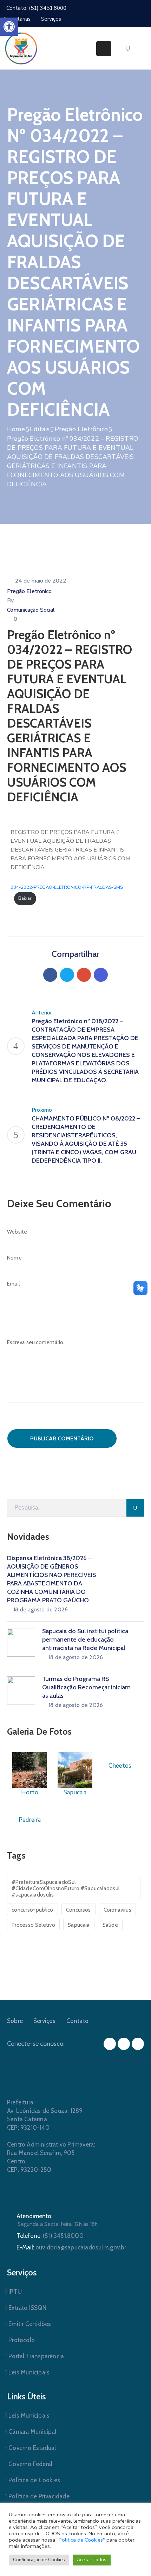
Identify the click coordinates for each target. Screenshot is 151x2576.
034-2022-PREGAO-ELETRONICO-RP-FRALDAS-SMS (67, 887)
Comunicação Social (31, 610)
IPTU (15, 2292)
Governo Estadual (32, 2448)
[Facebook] (50, 975)
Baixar (25, 898)
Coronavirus (117, 1910)
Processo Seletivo (33, 1925)
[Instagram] (124, 2044)
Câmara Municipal (32, 2432)
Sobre (15, 2021)
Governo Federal (30, 2464)
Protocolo (22, 2340)
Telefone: (50, 2236)
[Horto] (30, 1770)
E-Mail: (71, 2247)
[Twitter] (67, 975)
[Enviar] (135, 1508)
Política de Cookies (34, 2480)
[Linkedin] (101, 975)
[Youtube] (138, 2044)
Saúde (110, 1925)
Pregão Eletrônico (81, 429)
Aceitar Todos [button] (92, 2560)
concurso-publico (32, 1910)
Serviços (45, 2021)
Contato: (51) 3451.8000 (36, 8)
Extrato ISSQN (27, 2308)
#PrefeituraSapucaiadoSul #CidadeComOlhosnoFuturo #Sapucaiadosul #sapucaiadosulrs (65, 1888)
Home (16, 429)
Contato (77, 2021)
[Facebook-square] (110, 2044)
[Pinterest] (84, 975)
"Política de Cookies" (81, 2540)
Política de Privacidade (39, 2496)
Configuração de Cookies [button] (39, 2560)
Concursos (78, 1910)
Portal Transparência (36, 2356)
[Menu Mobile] (104, 49)
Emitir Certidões (30, 2324)
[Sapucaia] (75, 1770)
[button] (9, 27)
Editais (40, 429)
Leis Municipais (29, 2372)
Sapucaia (79, 1925)
